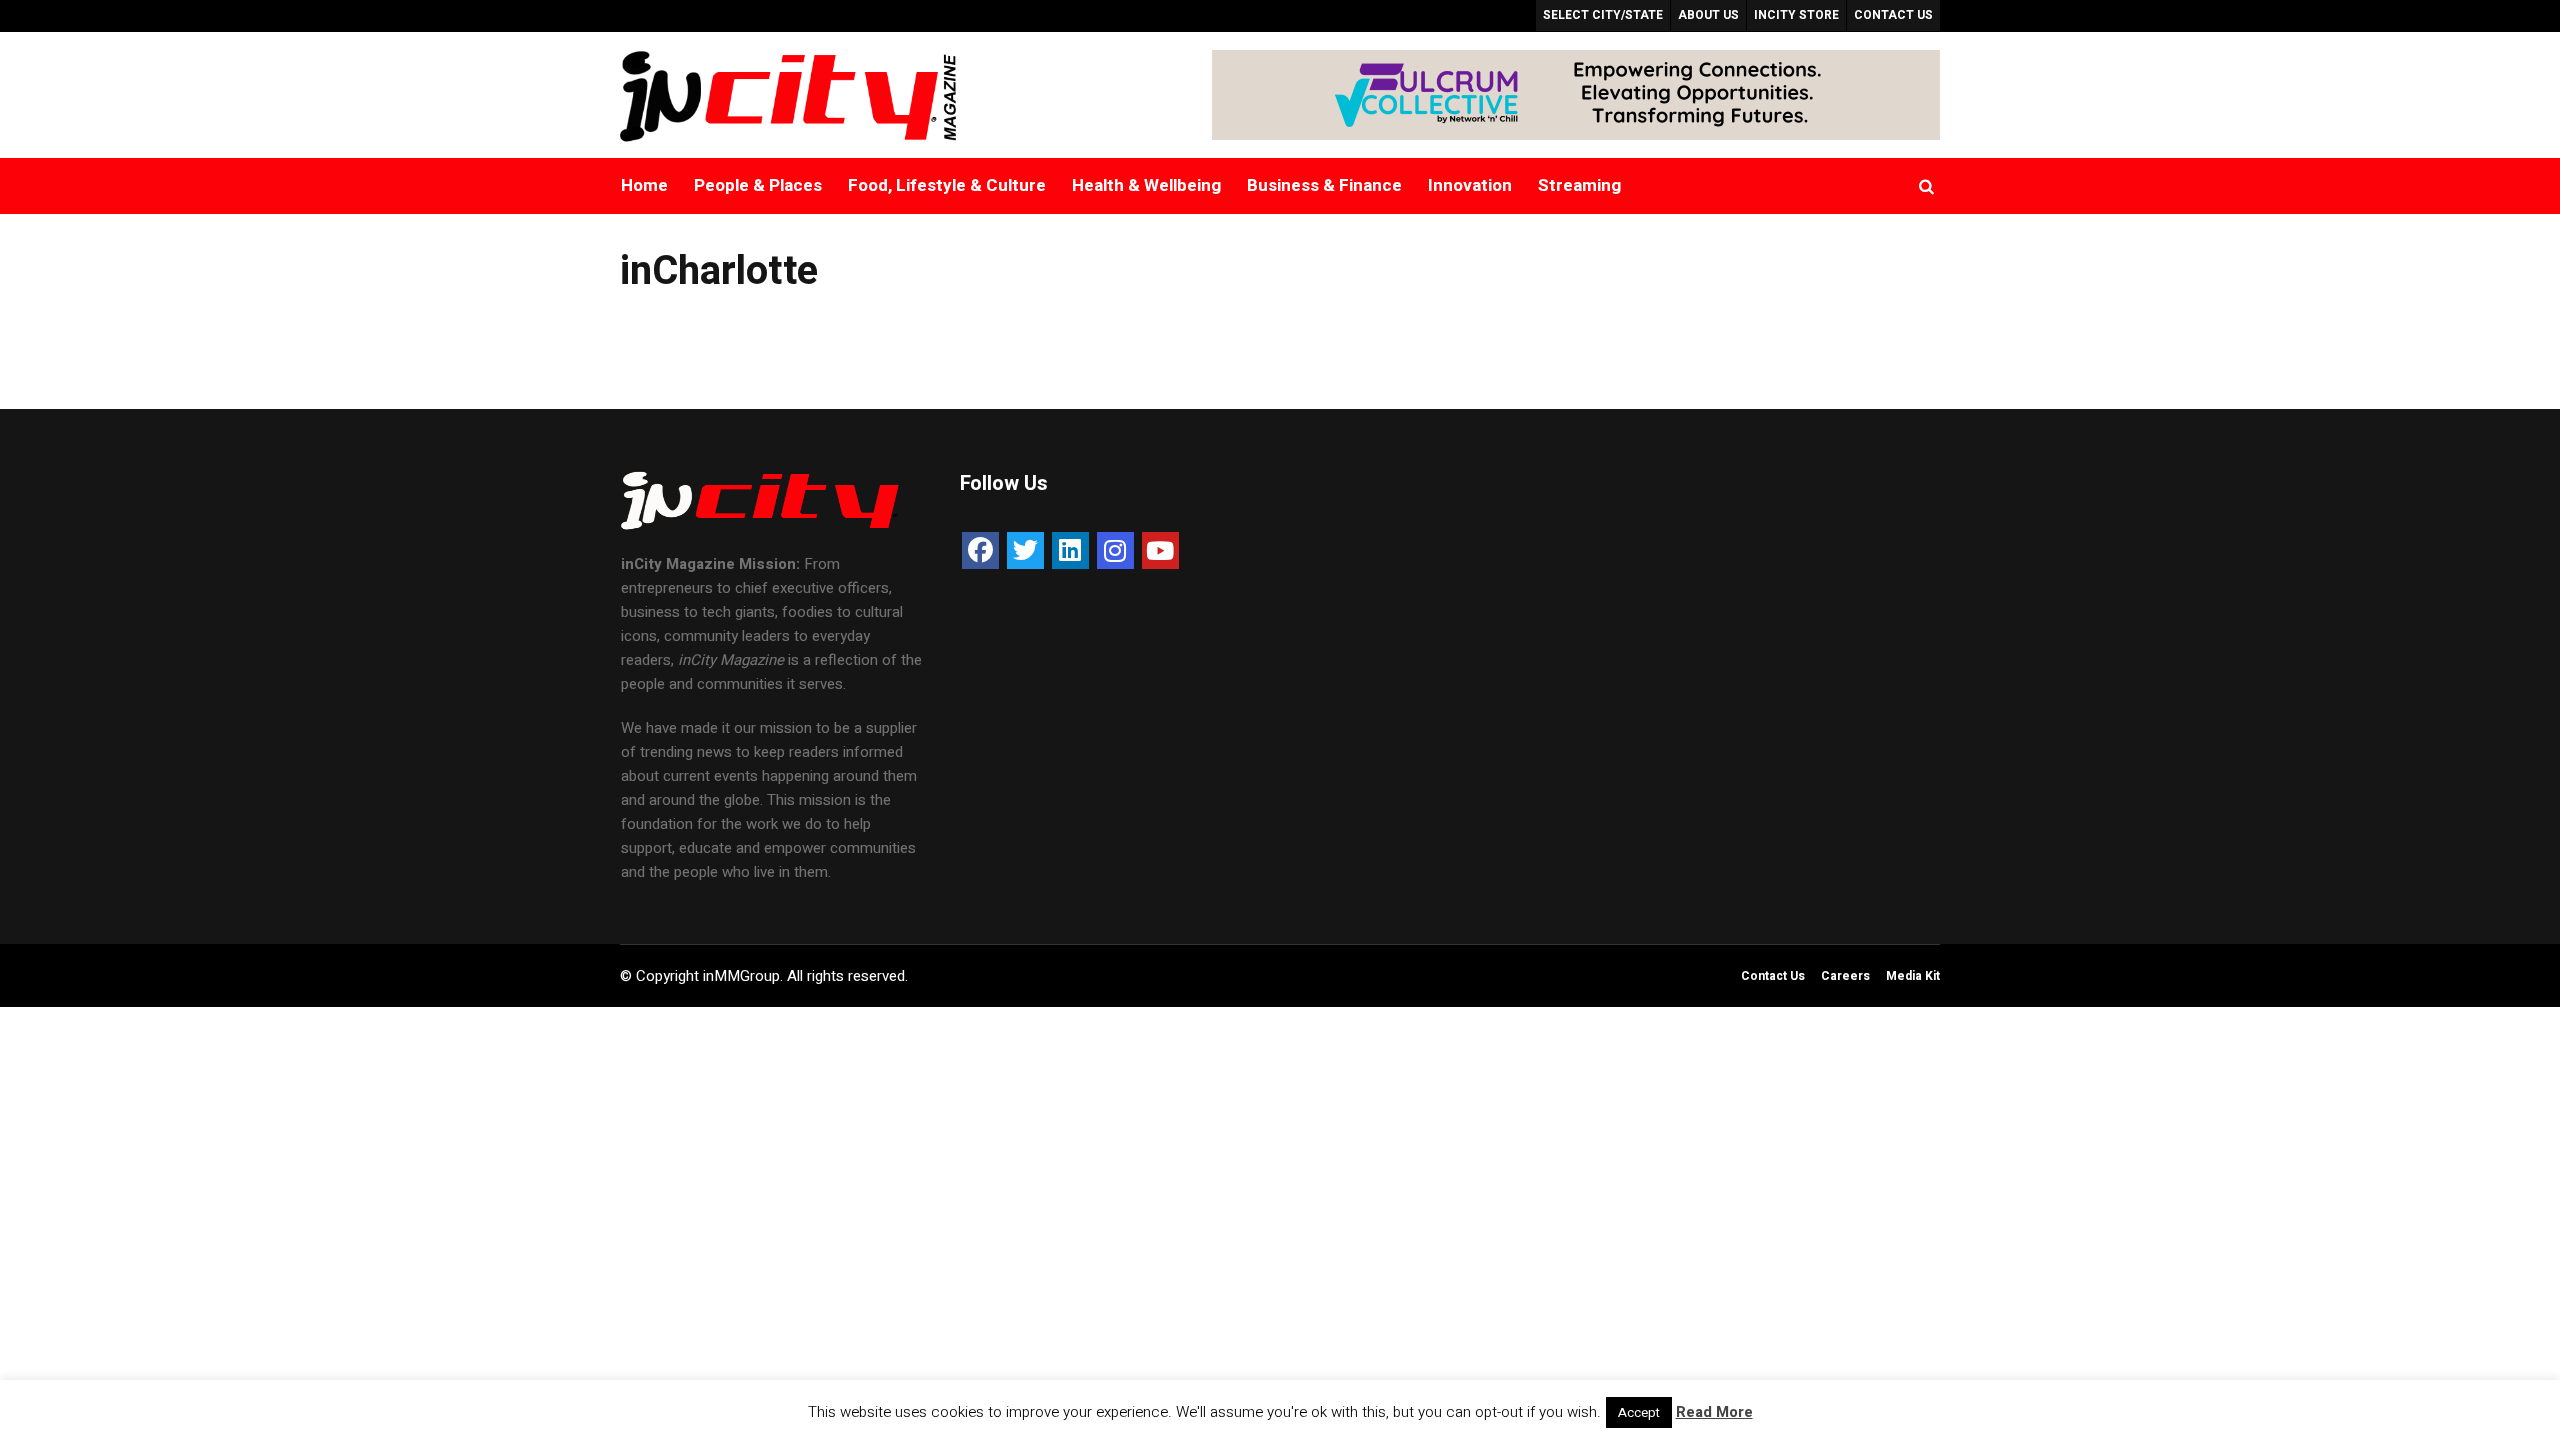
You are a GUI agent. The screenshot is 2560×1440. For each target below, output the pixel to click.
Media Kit (1913, 976)
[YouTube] (1160, 550)
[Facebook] (980, 550)
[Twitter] (1025, 550)
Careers (1845, 976)
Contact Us (1773, 976)
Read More (1714, 1412)
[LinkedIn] (1070, 550)
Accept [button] (1639, 1412)
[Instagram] (1115, 550)
